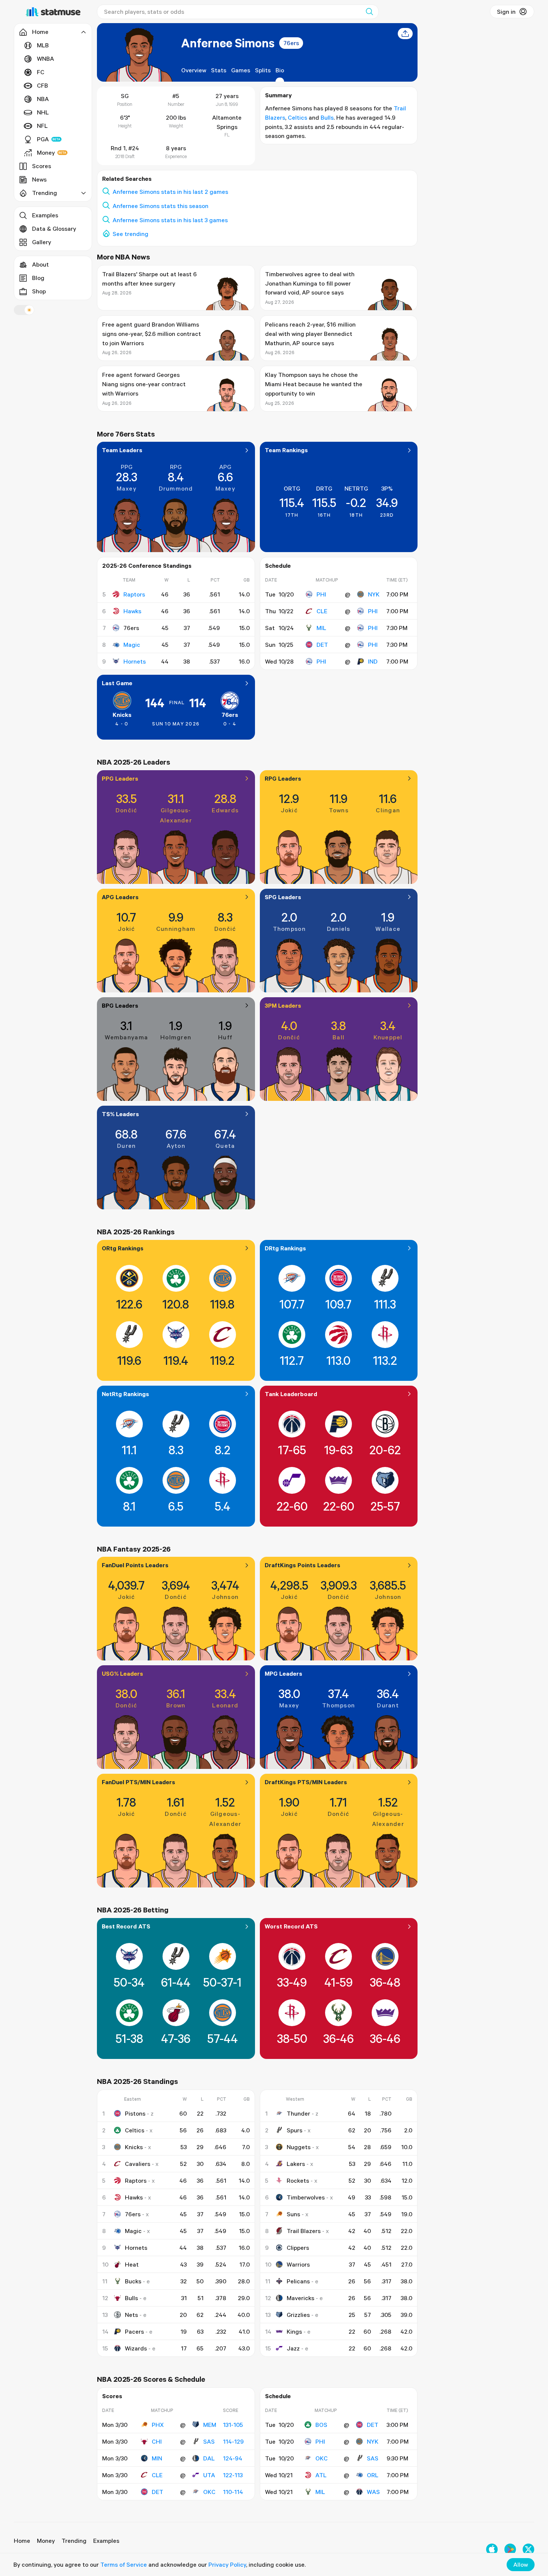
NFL (42, 126)
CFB (42, 85)
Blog (38, 278)
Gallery (42, 242)
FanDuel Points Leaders (135, 1565)
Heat (132, 2264)
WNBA (45, 59)
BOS (321, 2425)
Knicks (122, 715)
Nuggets (299, 2147)
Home (22, 2541)
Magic (132, 645)
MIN (157, 2458)
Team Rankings (286, 450)
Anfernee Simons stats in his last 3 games (170, 220)
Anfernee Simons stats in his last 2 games (170, 192)
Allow (521, 2564)
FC (41, 72)
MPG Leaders (284, 1673)
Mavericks (300, 2298)
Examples (45, 215)
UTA (209, 2475)
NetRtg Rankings (125, 1394)
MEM (210, 2425)
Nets (131, 2315)
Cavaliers (138, 2164)
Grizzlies (298, 2315)
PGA (43, 139)
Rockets (298, 2180)
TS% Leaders (120, 1114)
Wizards (136, 2348)
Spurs (295, 2130)
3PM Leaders (283, 1005)
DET (322, 645)
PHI (321, 594)
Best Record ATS (126, 1926)
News (39, 179)
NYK (374, 594)
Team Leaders (122, 450)
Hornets (135, 661)
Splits (263, 70)
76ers (291, 43)
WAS (373, 2492)
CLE (322, 611)
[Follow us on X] (528, 2549)
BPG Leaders (120, 1005)
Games (241, 70)
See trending (130, 234)
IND (373, 661)
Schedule (278, 566)
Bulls (327, 117)
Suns (293, 2214)
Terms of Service (124, 2564)
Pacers (134, 2331)
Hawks (132, 611)
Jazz (293, 2348)
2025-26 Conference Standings (147, 566)
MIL (321, 628)
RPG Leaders (283, 778)
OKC (209, 2492)
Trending (74, 2541)
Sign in (506, 12)
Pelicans (298, 2281)
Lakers (296, 2164)
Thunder (298, 2113)
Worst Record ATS (291, 1926)
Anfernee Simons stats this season (160, 206)
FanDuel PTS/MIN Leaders (138, 1782)
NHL (43, 112)
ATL (321, 2475)
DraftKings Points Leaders (303, 1565)
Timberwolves (306, 2197)
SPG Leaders (283, 897)
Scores (42, 166)
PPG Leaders (120, 778)
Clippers (298, 2248)
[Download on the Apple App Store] (492, 2549)
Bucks (133, 2281)
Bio (280, 70)
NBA (43, 99)
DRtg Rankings (285, 1248)
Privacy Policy (227, 2564)
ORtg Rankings (123, 1248)
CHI (157, 2441)
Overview (194, 70)
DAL (209, 2458)
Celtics (297, 117)
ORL (373, 2475)
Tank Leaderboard (291, 1394)
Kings (294, 2331)
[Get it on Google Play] (510, 2549)
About (40, 264)
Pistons (135, 2113)
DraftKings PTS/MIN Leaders (306, 1782)
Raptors (134, 594)
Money (46, 152)
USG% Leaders (122, 1673)
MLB (43, 45)
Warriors (298, 2264)
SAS (209, 2441)
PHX (158, 2425)
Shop (39, 291)
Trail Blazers (304, 2231)
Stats (219, 70)
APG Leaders (120, 897)
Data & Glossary (54, 229)
